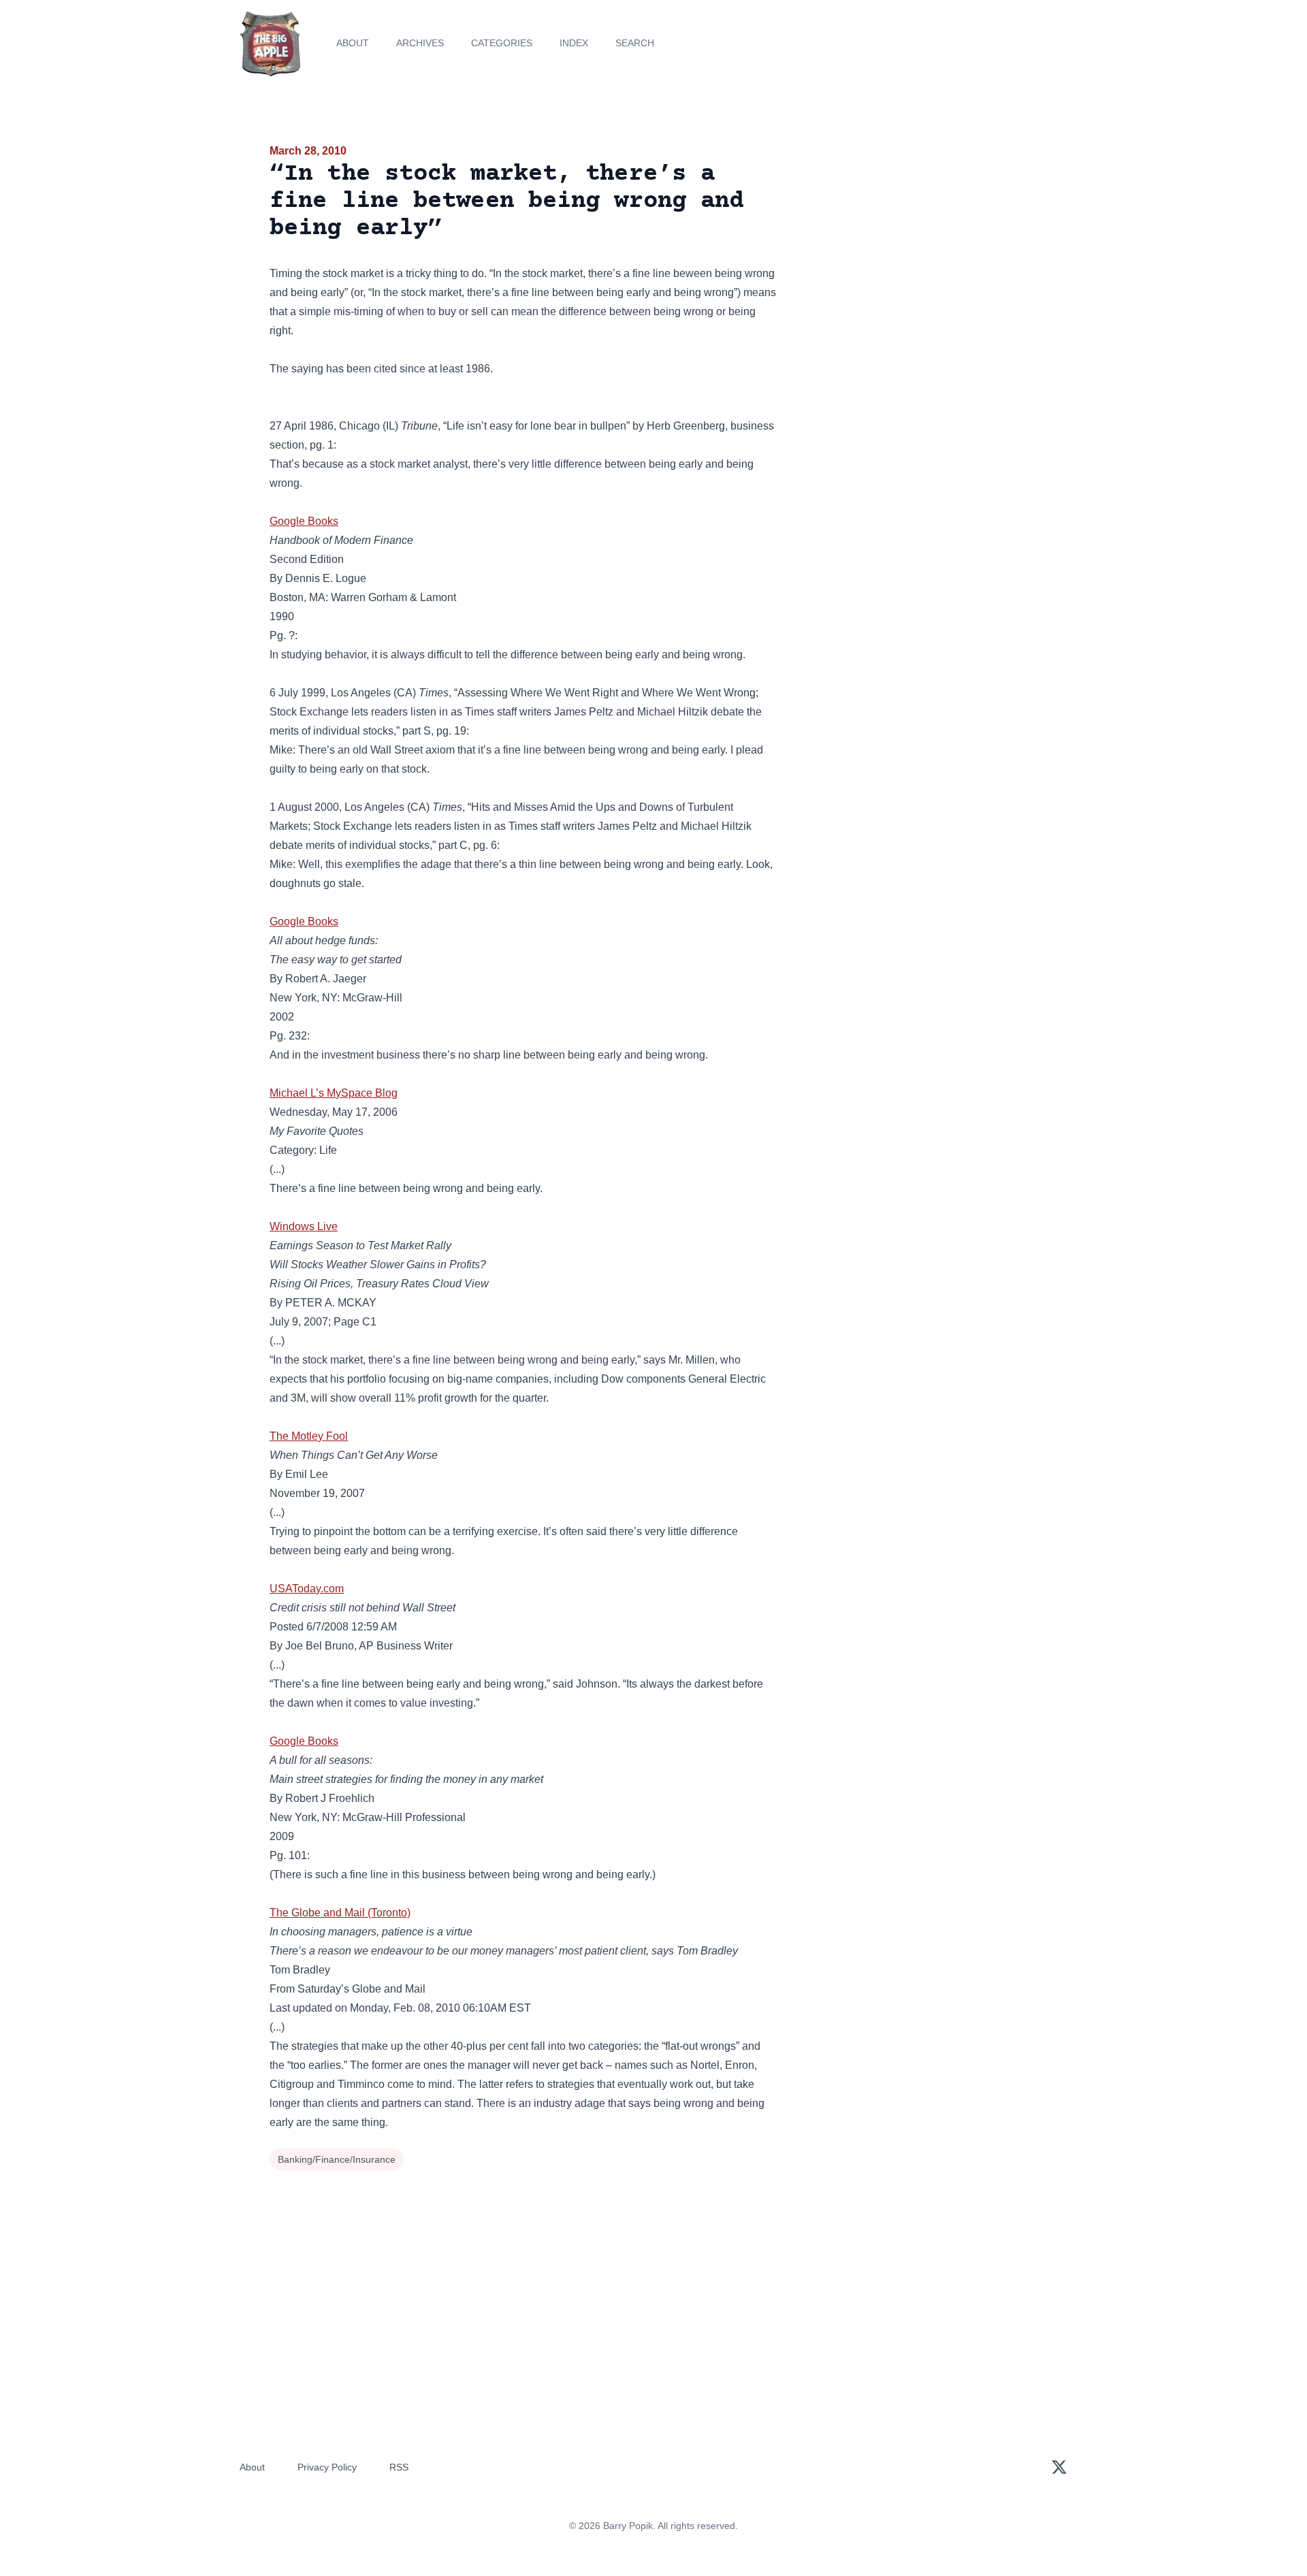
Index (574, 43)
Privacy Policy (327, 2467)
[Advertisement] (915, 248)
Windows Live (304, 1226)
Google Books (304, 521)
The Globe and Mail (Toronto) (340, 1913)
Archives (420, 43)
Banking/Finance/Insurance (337, 2159)
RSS (399, 2467)
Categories (502, 43)
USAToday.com (307, 1589)
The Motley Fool (309, 1436)
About (353, 43)
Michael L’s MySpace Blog (334, 1093)
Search (635, 43)
